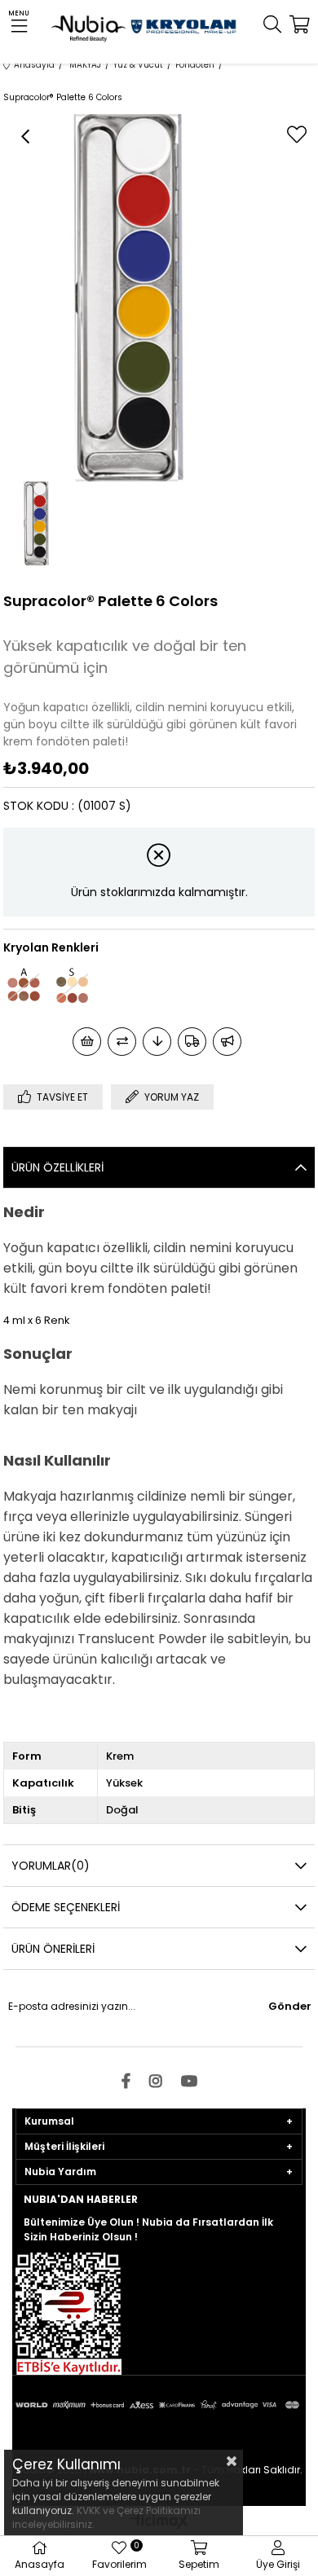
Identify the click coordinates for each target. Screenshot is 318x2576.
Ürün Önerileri (53, 1949)
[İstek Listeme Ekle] (87, 1042)
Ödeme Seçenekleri (66, 1907)
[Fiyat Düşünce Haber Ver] (157, 1042)
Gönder (290, 2006)
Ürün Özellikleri (57, 1167)
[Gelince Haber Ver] (227, 1042)
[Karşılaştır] (122, 1042)
